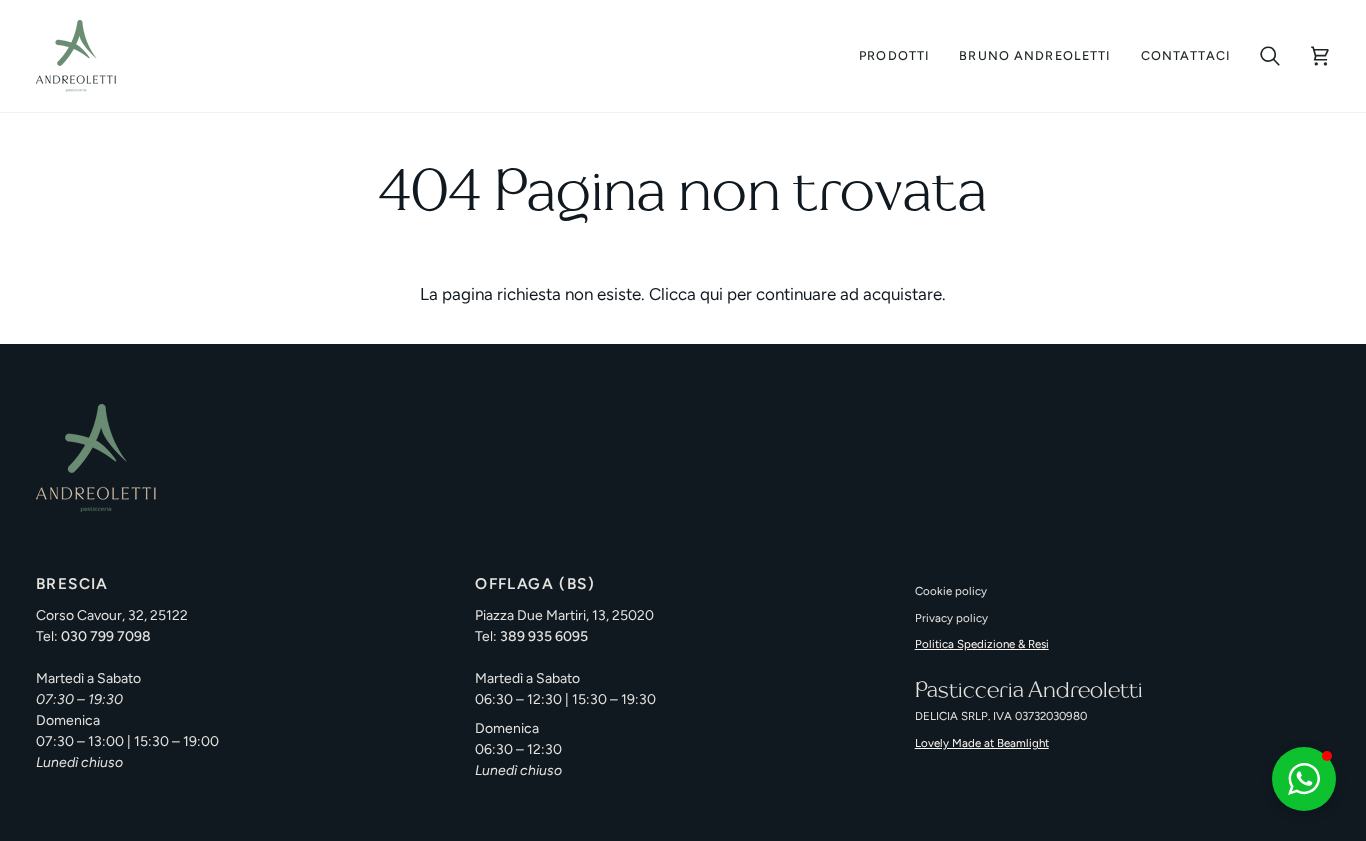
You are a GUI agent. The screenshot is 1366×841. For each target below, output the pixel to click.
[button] (1122, 577)
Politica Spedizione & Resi (982, 644)
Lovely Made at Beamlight (982, 743)
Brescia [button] (72, 583)
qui (711, 294)
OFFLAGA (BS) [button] (535, 583)
